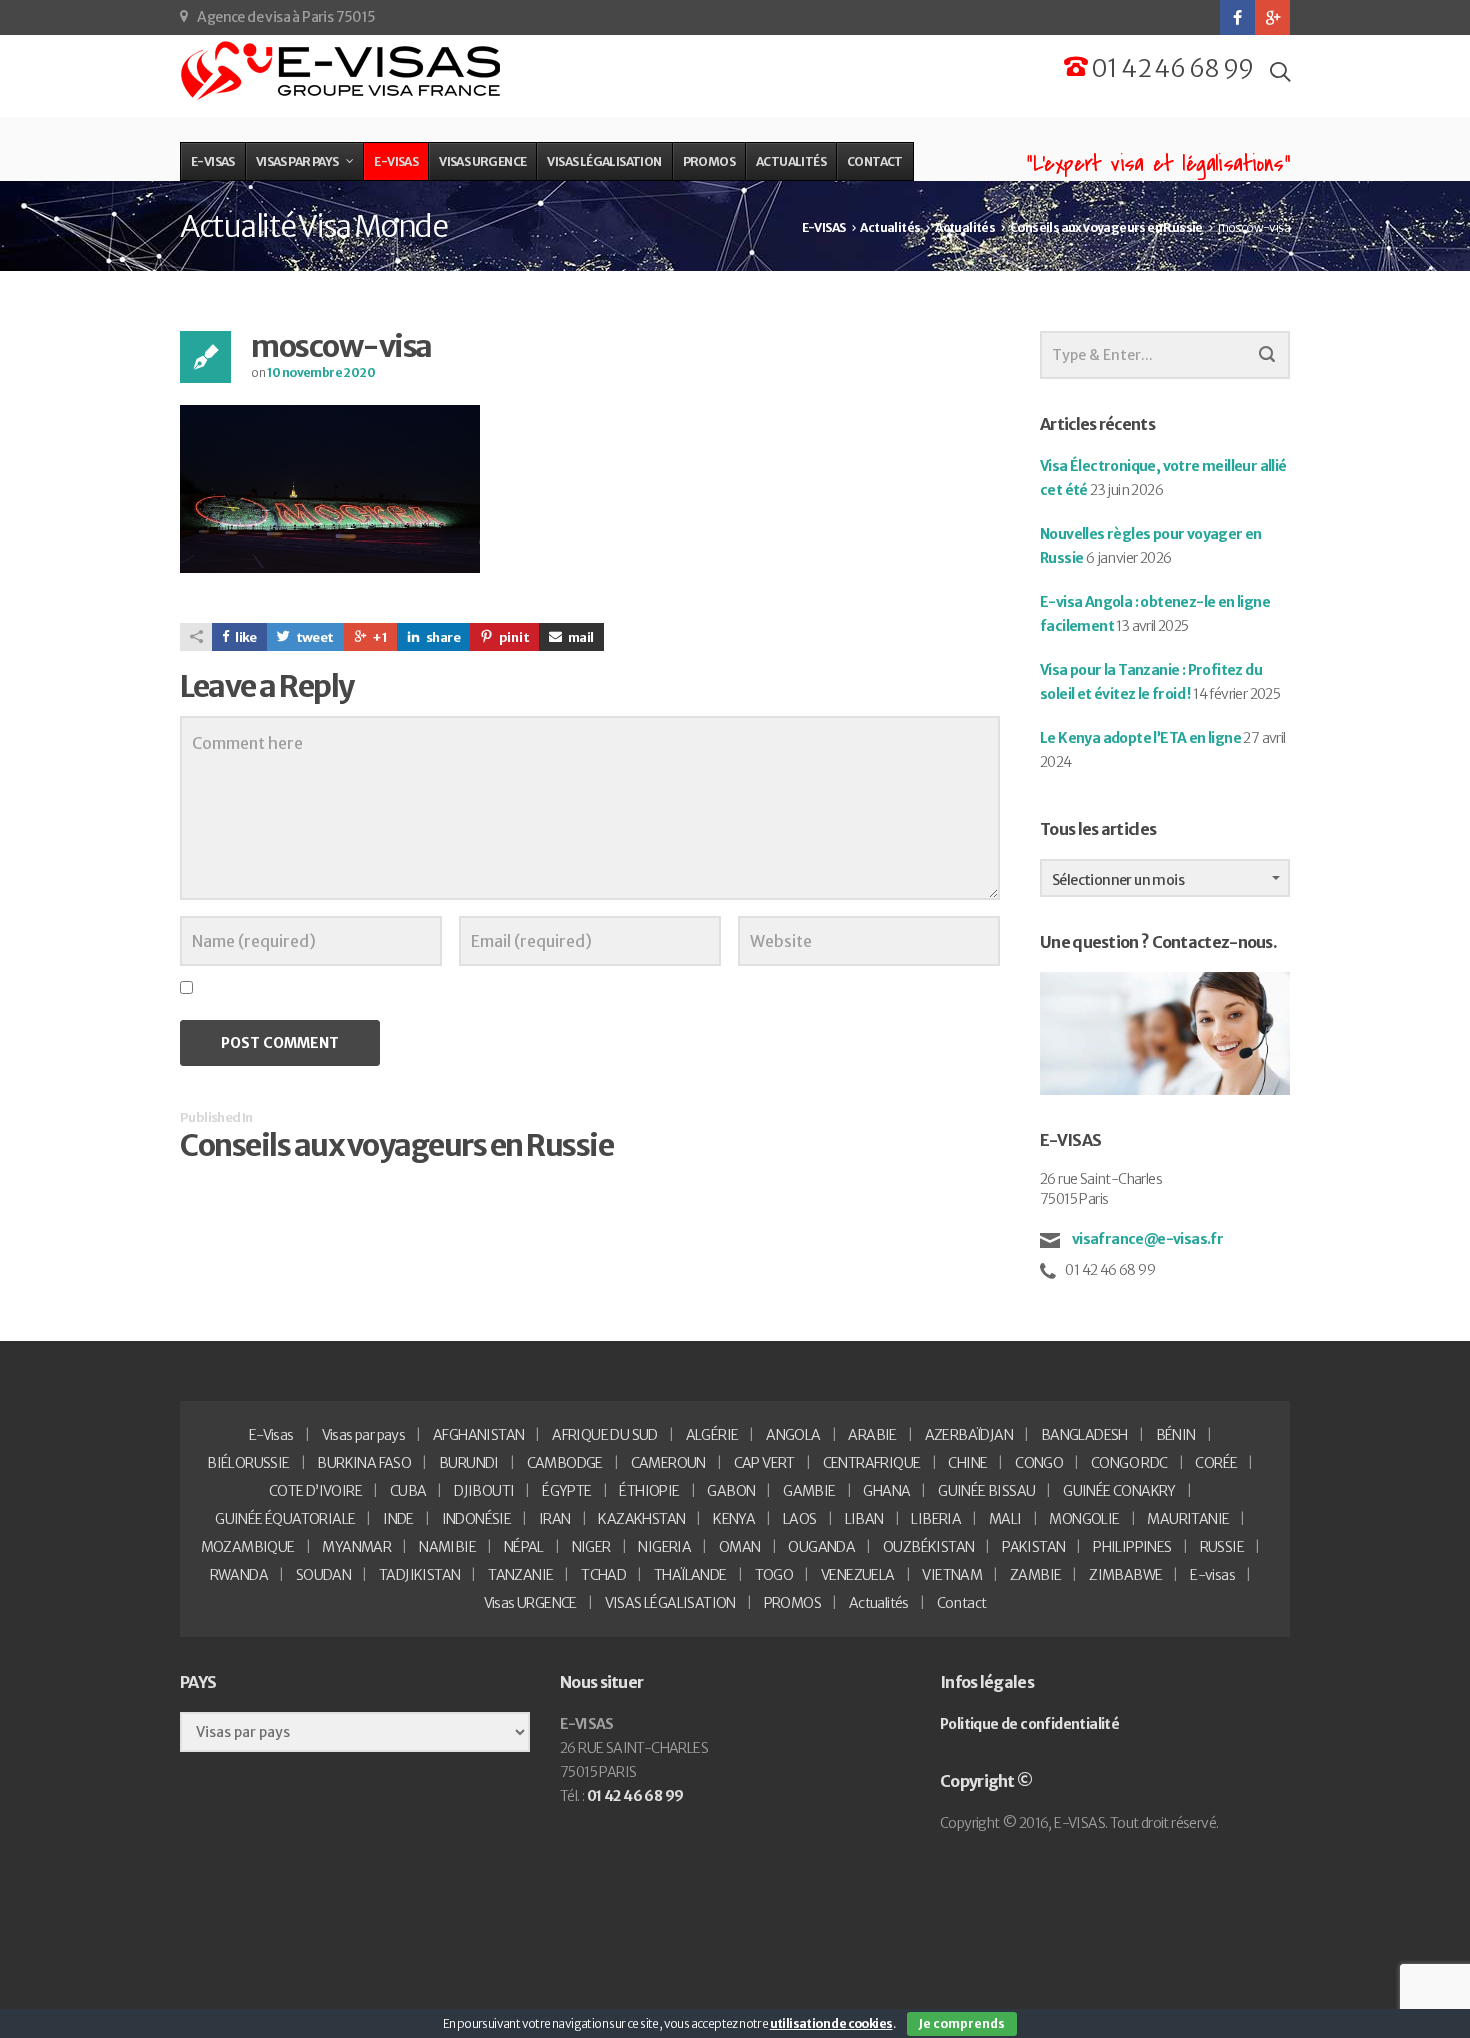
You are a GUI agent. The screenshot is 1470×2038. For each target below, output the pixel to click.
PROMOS (792, 1603)
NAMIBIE (447, 1547)
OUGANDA (821, 1547)
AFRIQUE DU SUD (605, 1435)
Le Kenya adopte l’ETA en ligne (1140, 738)
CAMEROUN (668, 1463)
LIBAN (864, 1519)
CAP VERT (764, 1463)
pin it (513, 637)
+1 (379, 637)
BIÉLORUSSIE (248, 1463)
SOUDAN (323, 1575)
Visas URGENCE (530, 1603)
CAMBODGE (565, 1463)
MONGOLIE (1084, 1519)
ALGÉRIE (712, 1435)
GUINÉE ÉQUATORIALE (285, 1519)
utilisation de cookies (831, 2023)
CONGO (1039, 1463)
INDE (398, 1519)
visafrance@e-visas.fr (1146, 1239)
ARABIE (872, 1435)
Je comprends (962, 2023)
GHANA (886, 1491)
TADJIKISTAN (419, 1575)
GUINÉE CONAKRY (1119, 1491)
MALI (1005, 1519)
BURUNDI (469, 1463)
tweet (313, 637)
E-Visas (271, 1435)
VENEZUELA (858, 1575)
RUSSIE (1222, 1547)
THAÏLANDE (690, 1575)
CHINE (967, 1463)
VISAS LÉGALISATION (670, 1603)
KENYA (734, 1519)
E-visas (1212, 1575)
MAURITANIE (1188, 1519)
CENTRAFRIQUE (872, 1463)
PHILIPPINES (1132, 1547)
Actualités (879, 1603)
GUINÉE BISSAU (986, 1491)
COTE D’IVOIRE (315, 1491)
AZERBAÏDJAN (969, 1435)
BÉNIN (1176, 1435)
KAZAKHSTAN (641, 1519)
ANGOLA (793, 1435)
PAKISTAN (1033, 1547)
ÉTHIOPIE (649, 1491)
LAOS (800, 1519)
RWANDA (239, 1575)
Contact (962, 1603)
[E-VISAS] (342, 71)
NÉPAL (524, 1547)
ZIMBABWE (1125, 1575)
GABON (731, 1491)
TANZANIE (520, 1575)
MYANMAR (356, 1547)
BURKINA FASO (364, 1463)
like (245, 637)
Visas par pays (364, 1435)
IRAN (555, 1519)
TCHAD (603, 1575)
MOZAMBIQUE (248, 1547)
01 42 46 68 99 (1170, 68)
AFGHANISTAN (478, 1435)
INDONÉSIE (477, 1519)
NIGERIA (664, 1547)
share (442, 637)
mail (580, 637)
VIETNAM (952, 1575)
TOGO (774, 1575)
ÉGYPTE (566, 1491)
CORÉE (1216, 1463)
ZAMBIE (1035, 1575)
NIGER (591, 1547)
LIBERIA (936, 1519)
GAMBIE (809, 1491)
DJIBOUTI (484, 1491)
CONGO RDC (1129, 1463)
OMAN (740, 1547)
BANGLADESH (1084, 1435)
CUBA (408, 1491)
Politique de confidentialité (1029, 1724)
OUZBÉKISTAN (928, 1547)
